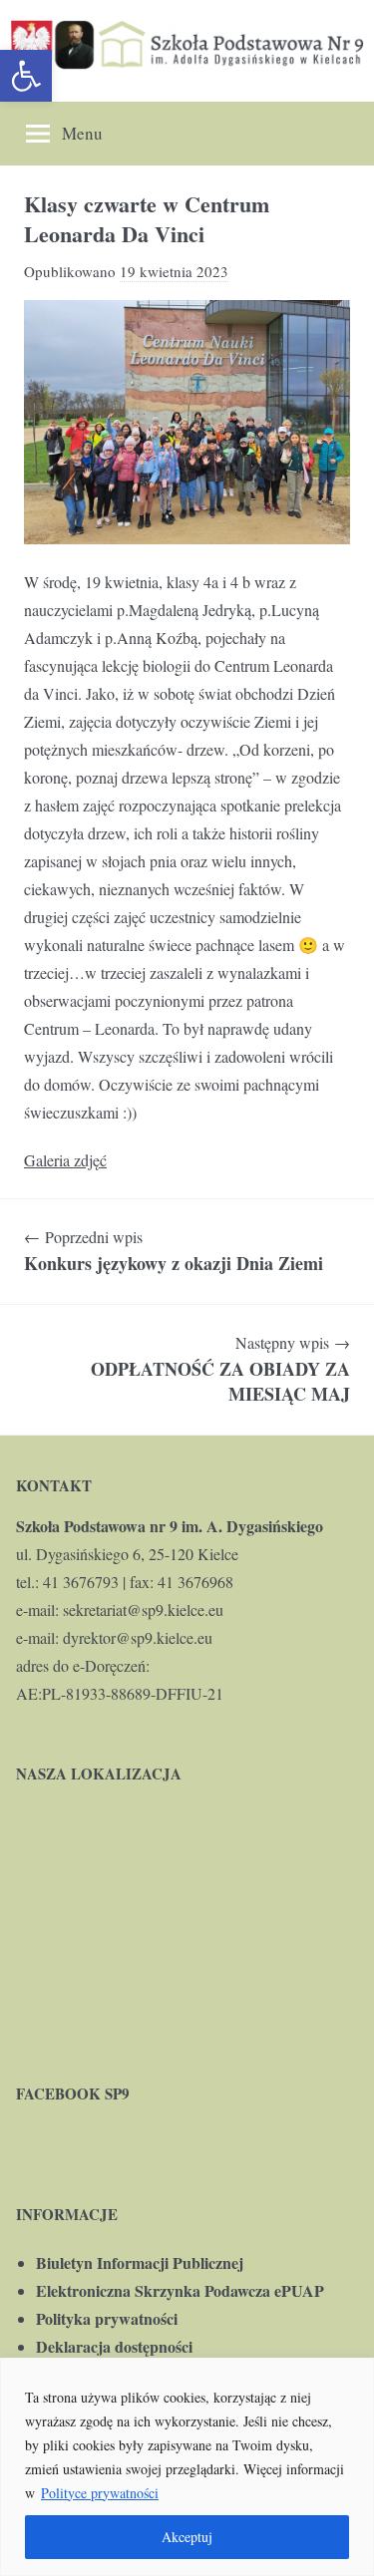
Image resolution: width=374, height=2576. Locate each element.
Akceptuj (187, 2537)
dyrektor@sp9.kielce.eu (138, 1637)
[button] (26, 76)
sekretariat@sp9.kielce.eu (143, 1610)
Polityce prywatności (100, 2493)
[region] (187, 2467)
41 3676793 (81, 1582)
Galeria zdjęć (65, 1160)
